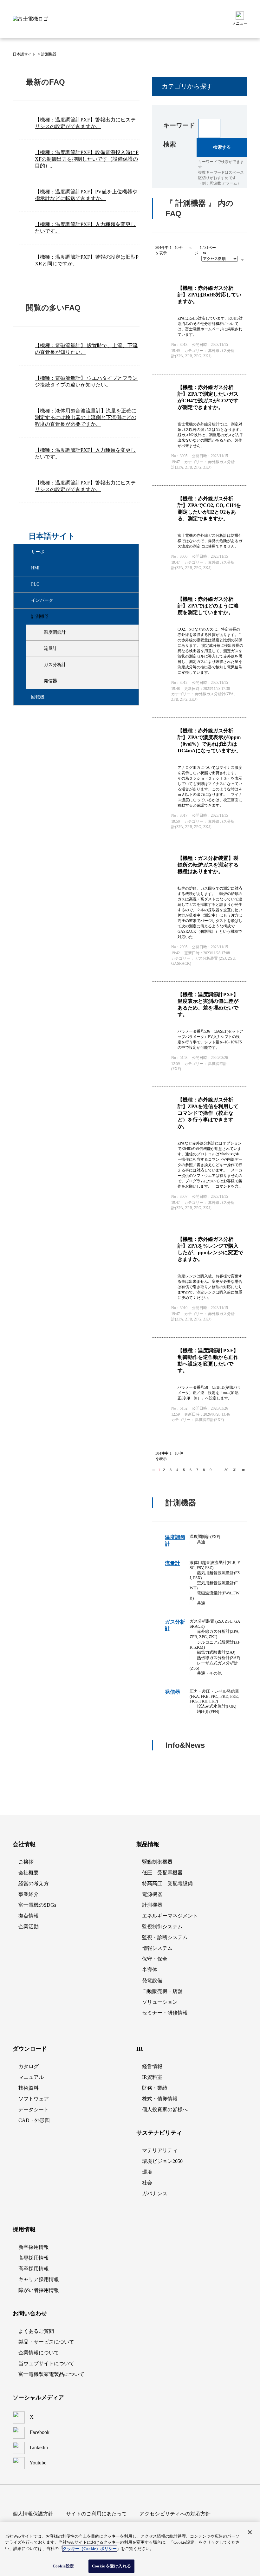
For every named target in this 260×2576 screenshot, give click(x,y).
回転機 (38, 697)
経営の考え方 (34, 1883)
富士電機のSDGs (37, 1905)
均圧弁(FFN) (208, 1712)
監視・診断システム (165, 1937)
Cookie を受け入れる (111, 2566)
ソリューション (160, 2002)
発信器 (50, 681)
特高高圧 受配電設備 (167, 1883)
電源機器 (152, 1894)
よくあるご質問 (36, 2331)
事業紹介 (29, 1894)
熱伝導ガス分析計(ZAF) (218, 1658)
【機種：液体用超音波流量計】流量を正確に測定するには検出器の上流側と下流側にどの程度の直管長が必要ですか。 (86, 417)
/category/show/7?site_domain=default (26, 584)
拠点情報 (29, 1916)
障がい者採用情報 (39, 2290)
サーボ (38, 552)
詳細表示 (199, 325)
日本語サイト (24, 54)
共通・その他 (209, 1673)
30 (226, 1470)
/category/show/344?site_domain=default (26, 600)
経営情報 (152, 2066)
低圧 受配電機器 (162, 1873)
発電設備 (152, 1980)
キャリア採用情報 (39, 2279)
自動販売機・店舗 (162, 1991)
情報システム (157, 1948)
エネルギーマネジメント (170, 1916)
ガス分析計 (55, 665)
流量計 (50, 649)
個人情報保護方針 (33, 2514)
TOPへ (235, 1802)
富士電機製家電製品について (51, 2374)
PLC (35, 584)
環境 (147, 2172)
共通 (201, 1542)
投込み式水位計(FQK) (217, 1706)
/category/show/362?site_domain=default (38, 665)
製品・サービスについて (46, 2342)
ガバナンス (155, 2193)
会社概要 (29, 1873)
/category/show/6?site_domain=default (26, 552)
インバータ (42, 600)
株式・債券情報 (160, 2099)
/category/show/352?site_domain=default (26, 617)
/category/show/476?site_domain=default (26, 568)
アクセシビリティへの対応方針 (175, 2514)
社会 (147, 2183)
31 (235, 1470)
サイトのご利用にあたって (96, 2514)
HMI (35, 568)
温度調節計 (55, 632)
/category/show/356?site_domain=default (38, 649)
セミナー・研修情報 (165, 2013)
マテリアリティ (160, 2150)
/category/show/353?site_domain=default (38, 633)
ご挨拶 (26, 1862)
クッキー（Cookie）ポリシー (90, 2549)
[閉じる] (250, 2532)
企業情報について (39, 2353)
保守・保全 (155, 1959)
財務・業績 (155, 2088)
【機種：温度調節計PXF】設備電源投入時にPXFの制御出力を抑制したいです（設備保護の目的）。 (87, 159)
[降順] (242, 260)
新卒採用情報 (34, 2247)
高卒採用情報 (34, 2269)
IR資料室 (152, 2077)
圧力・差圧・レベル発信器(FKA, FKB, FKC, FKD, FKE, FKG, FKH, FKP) (214, 1696)
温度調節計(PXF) (205, 1537)
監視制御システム (162, 1927)
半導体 (150, 1970)
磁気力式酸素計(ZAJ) (216, 1652)
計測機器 (40, 616)
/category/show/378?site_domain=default (26, 697)
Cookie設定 (63, 2566)
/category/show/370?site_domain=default (38, 681)
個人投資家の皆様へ (165, 2109)
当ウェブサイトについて (46, 2363)
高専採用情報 (34, 2258)
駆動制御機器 (157, 1862)
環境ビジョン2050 (162, 2161)
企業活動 (29, 1927)
